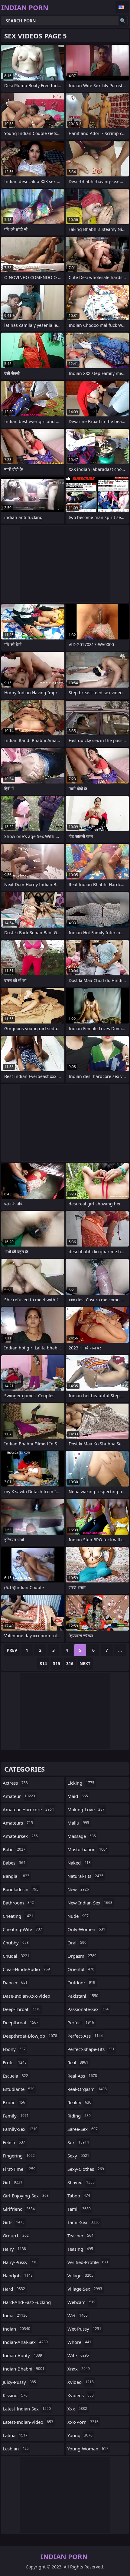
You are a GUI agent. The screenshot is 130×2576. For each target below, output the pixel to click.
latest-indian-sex (27, 2409)
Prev (12, 1650)
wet (78, 2315)
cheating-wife (22, 1929)
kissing (15, 2395)
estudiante (19, 2089)
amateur (19, 1796)
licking (81, 1783)
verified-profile (88, 2262)
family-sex (20, 2129)
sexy (78, 2156)
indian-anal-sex (25, 2342)
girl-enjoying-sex (26, 2196)
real (78, 2062)
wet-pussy (84, 2329)
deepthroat (21, 2022)
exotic (14, 2102)
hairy (14, 2249)
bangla (16, 1876)
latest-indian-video (28, 2422)
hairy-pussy (20, 2262)
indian (16, 2329)
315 (57, 1663)
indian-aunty (22, 2355)
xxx (77, 2409)
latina (15, 2435)
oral (77, 1943)
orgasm (82, 1956)
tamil (79, 2209)
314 (43, 1663)
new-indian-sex (90, 1903)
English (122, 7)
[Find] (123, 21)
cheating (18, 1916)
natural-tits (85, 1876)
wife (78, 2355)
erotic (15, 2062)
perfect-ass (85, 2036)
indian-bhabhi (24, 2369)
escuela (15, 2076)
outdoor (81, 1983)
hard (14, 2289)
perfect (81, 2022)
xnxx (79, 2369)
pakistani (83, 1996)
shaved (81, 2182)
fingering (19, 2156)
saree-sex (83, 2129)
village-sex (85, 2289)
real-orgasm (87, 2089)
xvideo (81, 2382)
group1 (16, 2236)
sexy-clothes (86, 2169)
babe (14, 1849)
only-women (86, 1929)
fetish (14, 2142)
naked (79, 1863)
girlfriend (19, 2209)
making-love (86, 1809)
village (80, 2275)
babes (14, 1863)
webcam (81, 2302)
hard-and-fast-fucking (27, 2304)
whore (79, 2342)
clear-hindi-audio (26, 1969)
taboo (79, 2196)
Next (85, 1663)
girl (13, 2182)
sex (78, 2142)
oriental (81, 1969)
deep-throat (22, 2009)
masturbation (88, 1849)
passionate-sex (88, 2009)
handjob (18, 2275)
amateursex (20, 1836)
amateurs (18, 1823)
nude (78, 1916)
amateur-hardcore (28, 1809)
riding (79, 2116)
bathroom (18, 1903)
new (78, 1889)
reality (79, 2102)
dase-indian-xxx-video (26, 1997)
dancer (15, 1983)
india (15, 2315)
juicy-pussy (19, 2382)
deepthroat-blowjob (30, 2036)
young (80, 2435)
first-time (19, 2169)
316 (70, 1663)
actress (15, 1783)
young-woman (88, 2449)
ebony (14, 2049)
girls (14, 2222)
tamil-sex (83, 2222)
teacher (80, 2236)
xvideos (81, 2395)
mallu (78, 1823)
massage (82, 1836)
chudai (16, 1956)
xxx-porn (83, 2422)
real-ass (82, 2076)
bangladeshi (21, 1889)
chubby (16, 1943)
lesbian (16, 2449)
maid (78, 1796)
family (16, 2116)
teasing (80, 2249)
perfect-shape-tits (91, 2049)
